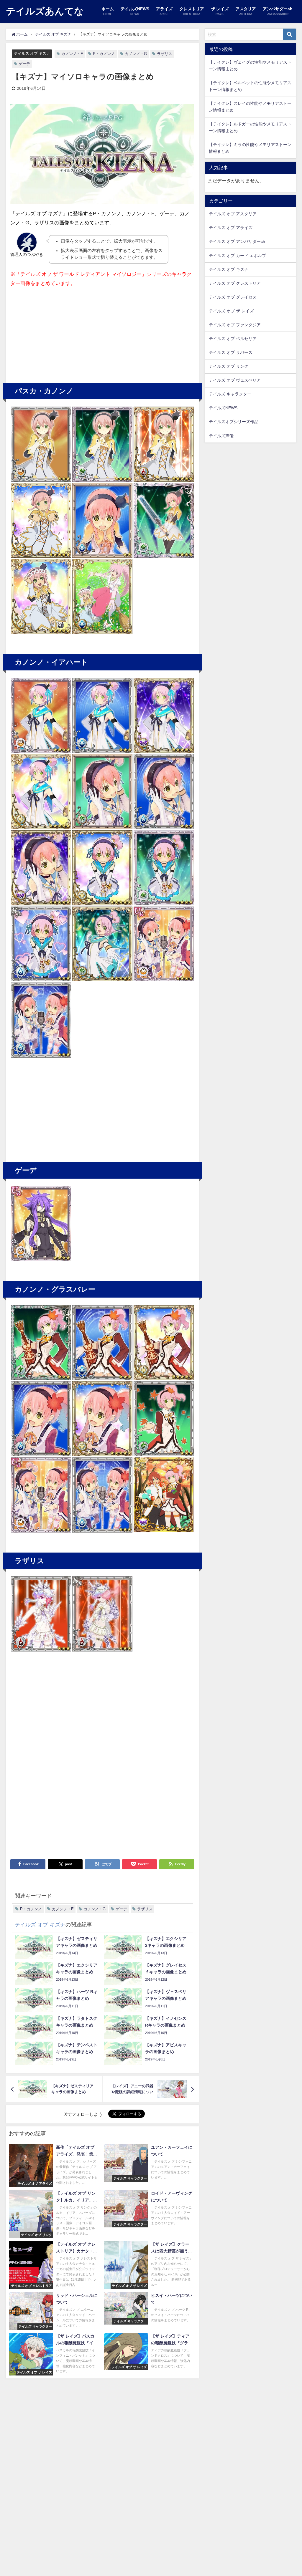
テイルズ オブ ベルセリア (233, 339)
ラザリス (165, 54)
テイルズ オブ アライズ (231, 228)
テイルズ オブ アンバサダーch (237, 241)
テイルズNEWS (223, 408)
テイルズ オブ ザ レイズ (231, 311)
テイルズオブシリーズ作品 (234, 422)
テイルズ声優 (221, 436)
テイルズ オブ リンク (229, 366)
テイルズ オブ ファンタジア (235, 325)
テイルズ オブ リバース (231, 352)
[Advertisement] (56, 332)
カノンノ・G (136, 54)
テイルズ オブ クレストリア (235, 283)
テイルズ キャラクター (230, 394)
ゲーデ (24, 64)
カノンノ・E (72, 54)
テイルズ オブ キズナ (32, 53)
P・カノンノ (104, 54)
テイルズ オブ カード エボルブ (237, 256)
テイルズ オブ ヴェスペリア (235, 380)
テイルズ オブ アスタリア (233, 214)
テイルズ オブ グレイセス (233, 297)
